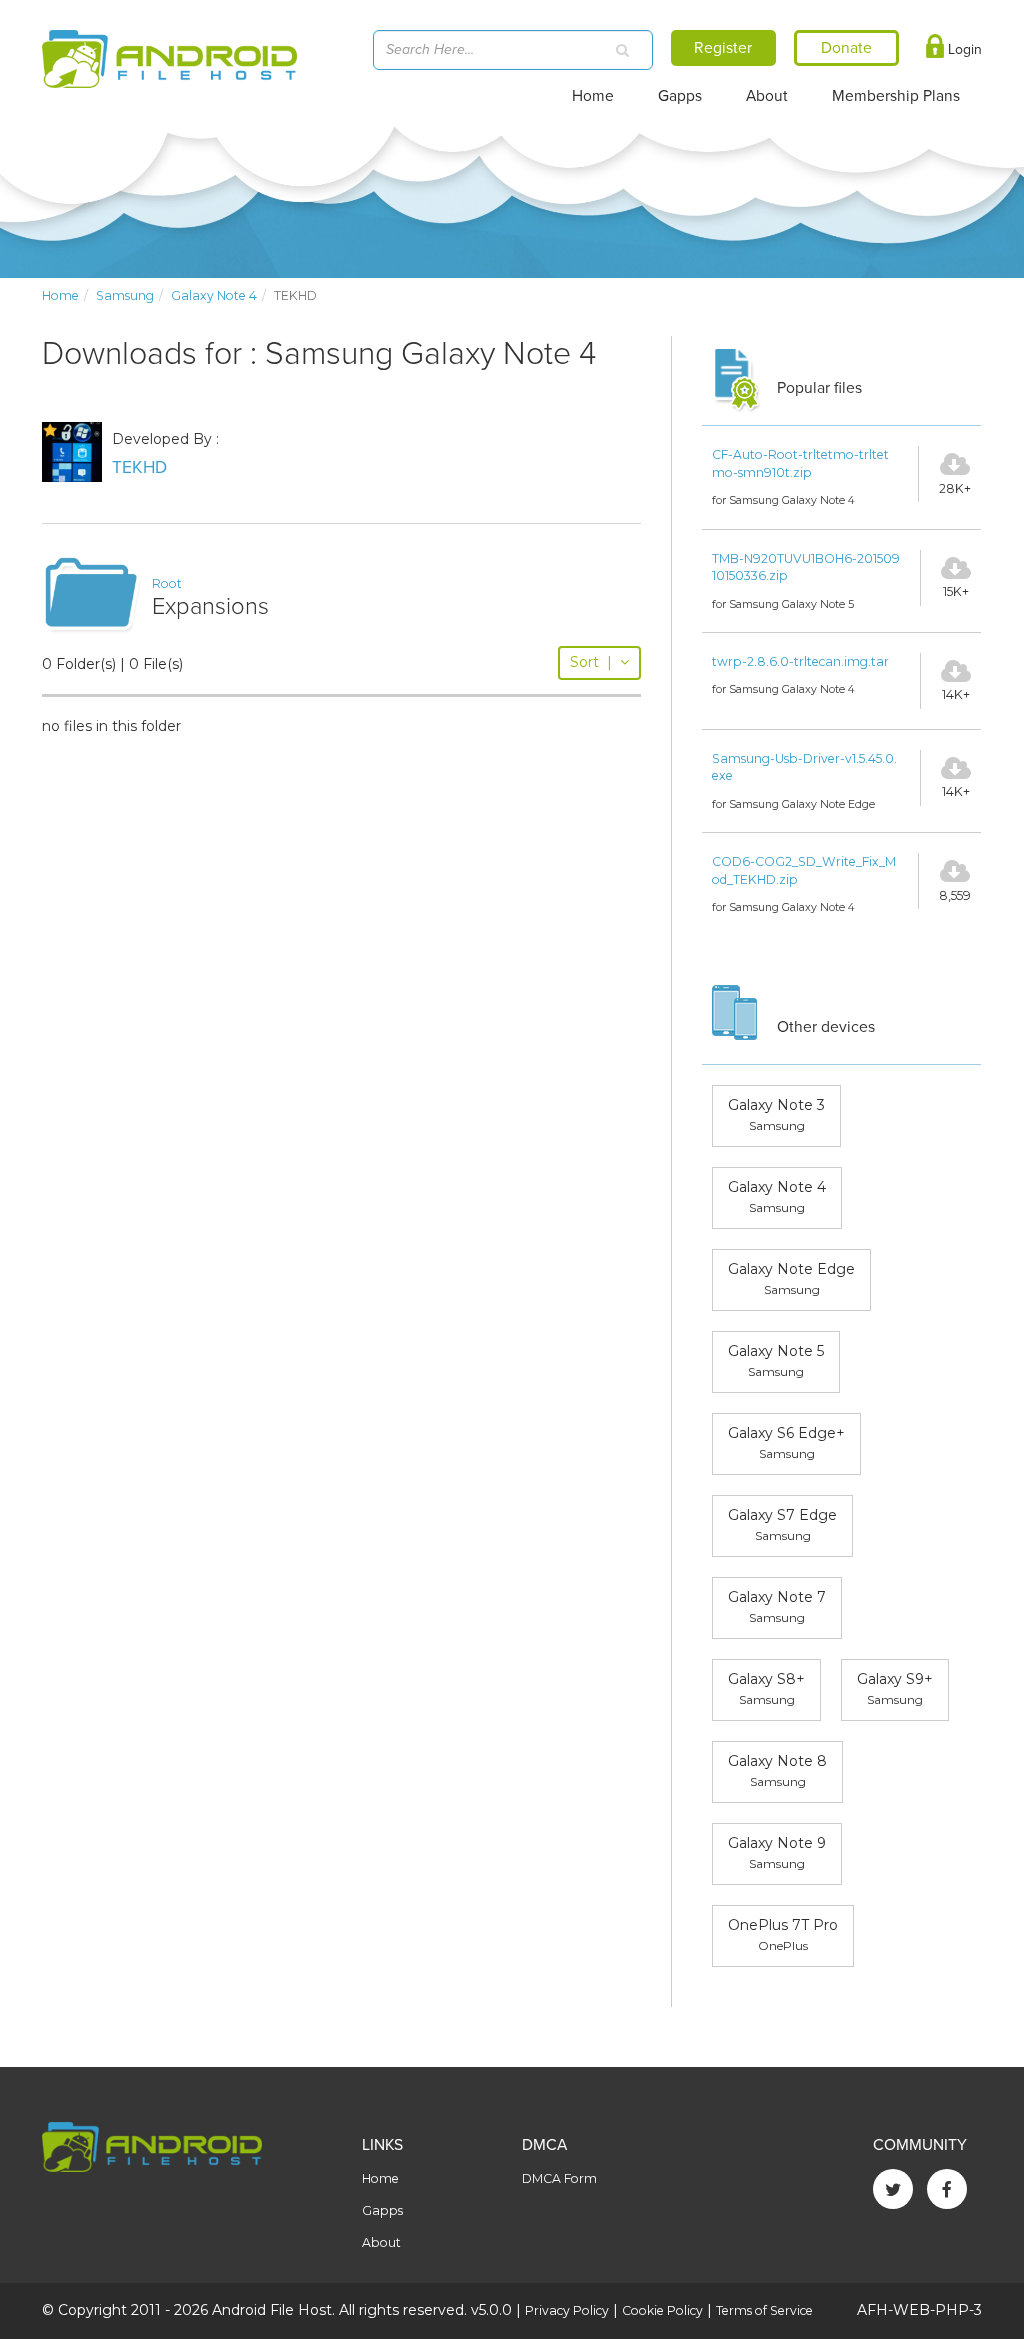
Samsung (125, 295)
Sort (591, 662)
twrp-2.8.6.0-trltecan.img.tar (800, 661)
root (167, 583)
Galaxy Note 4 (214, 295)
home (60, 295)
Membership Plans (896, 96)
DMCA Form (559, 2178)
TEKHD (139, 467)
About (767, 96)
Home (593, 96)
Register (723, 48)
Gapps (680, 96)
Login (963, 49)
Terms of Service (764, 2310)
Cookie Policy (662, 2310)
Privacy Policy (567, 2310)
